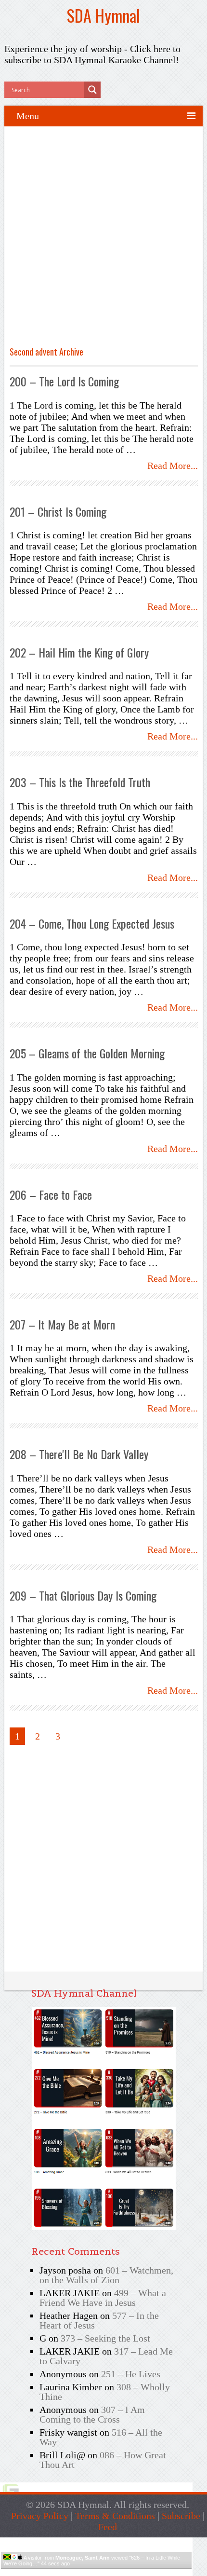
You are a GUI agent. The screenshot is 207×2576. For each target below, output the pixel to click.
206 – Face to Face (51, 1194)
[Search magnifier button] (92, 90)
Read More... (173, 466)
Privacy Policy (40, 2516)
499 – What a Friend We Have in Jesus (103, 2298)
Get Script (67, 2572)
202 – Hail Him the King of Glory (79, 652)
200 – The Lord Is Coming (64, 381)
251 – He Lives (131, 2374)
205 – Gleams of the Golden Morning (87, 1053)
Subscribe (181, 2516)
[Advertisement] (103, 240)
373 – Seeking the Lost (105, 2338)
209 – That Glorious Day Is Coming (83, 1595)
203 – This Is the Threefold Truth (80, 782)
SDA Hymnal (103, 15)
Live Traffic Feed (97, 2542)
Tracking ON (123, 2572)
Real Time (94, 2572)
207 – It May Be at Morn (62, 1324)
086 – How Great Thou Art (103, 2460)
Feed (108, 2527)
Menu (28, 116)
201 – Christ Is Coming (58, 511)
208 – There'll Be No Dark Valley (79, 1454)
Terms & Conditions (115, 2516)
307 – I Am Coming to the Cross (92, 2414)
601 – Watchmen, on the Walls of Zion (106, 2275)
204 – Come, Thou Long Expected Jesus (92, 923)
